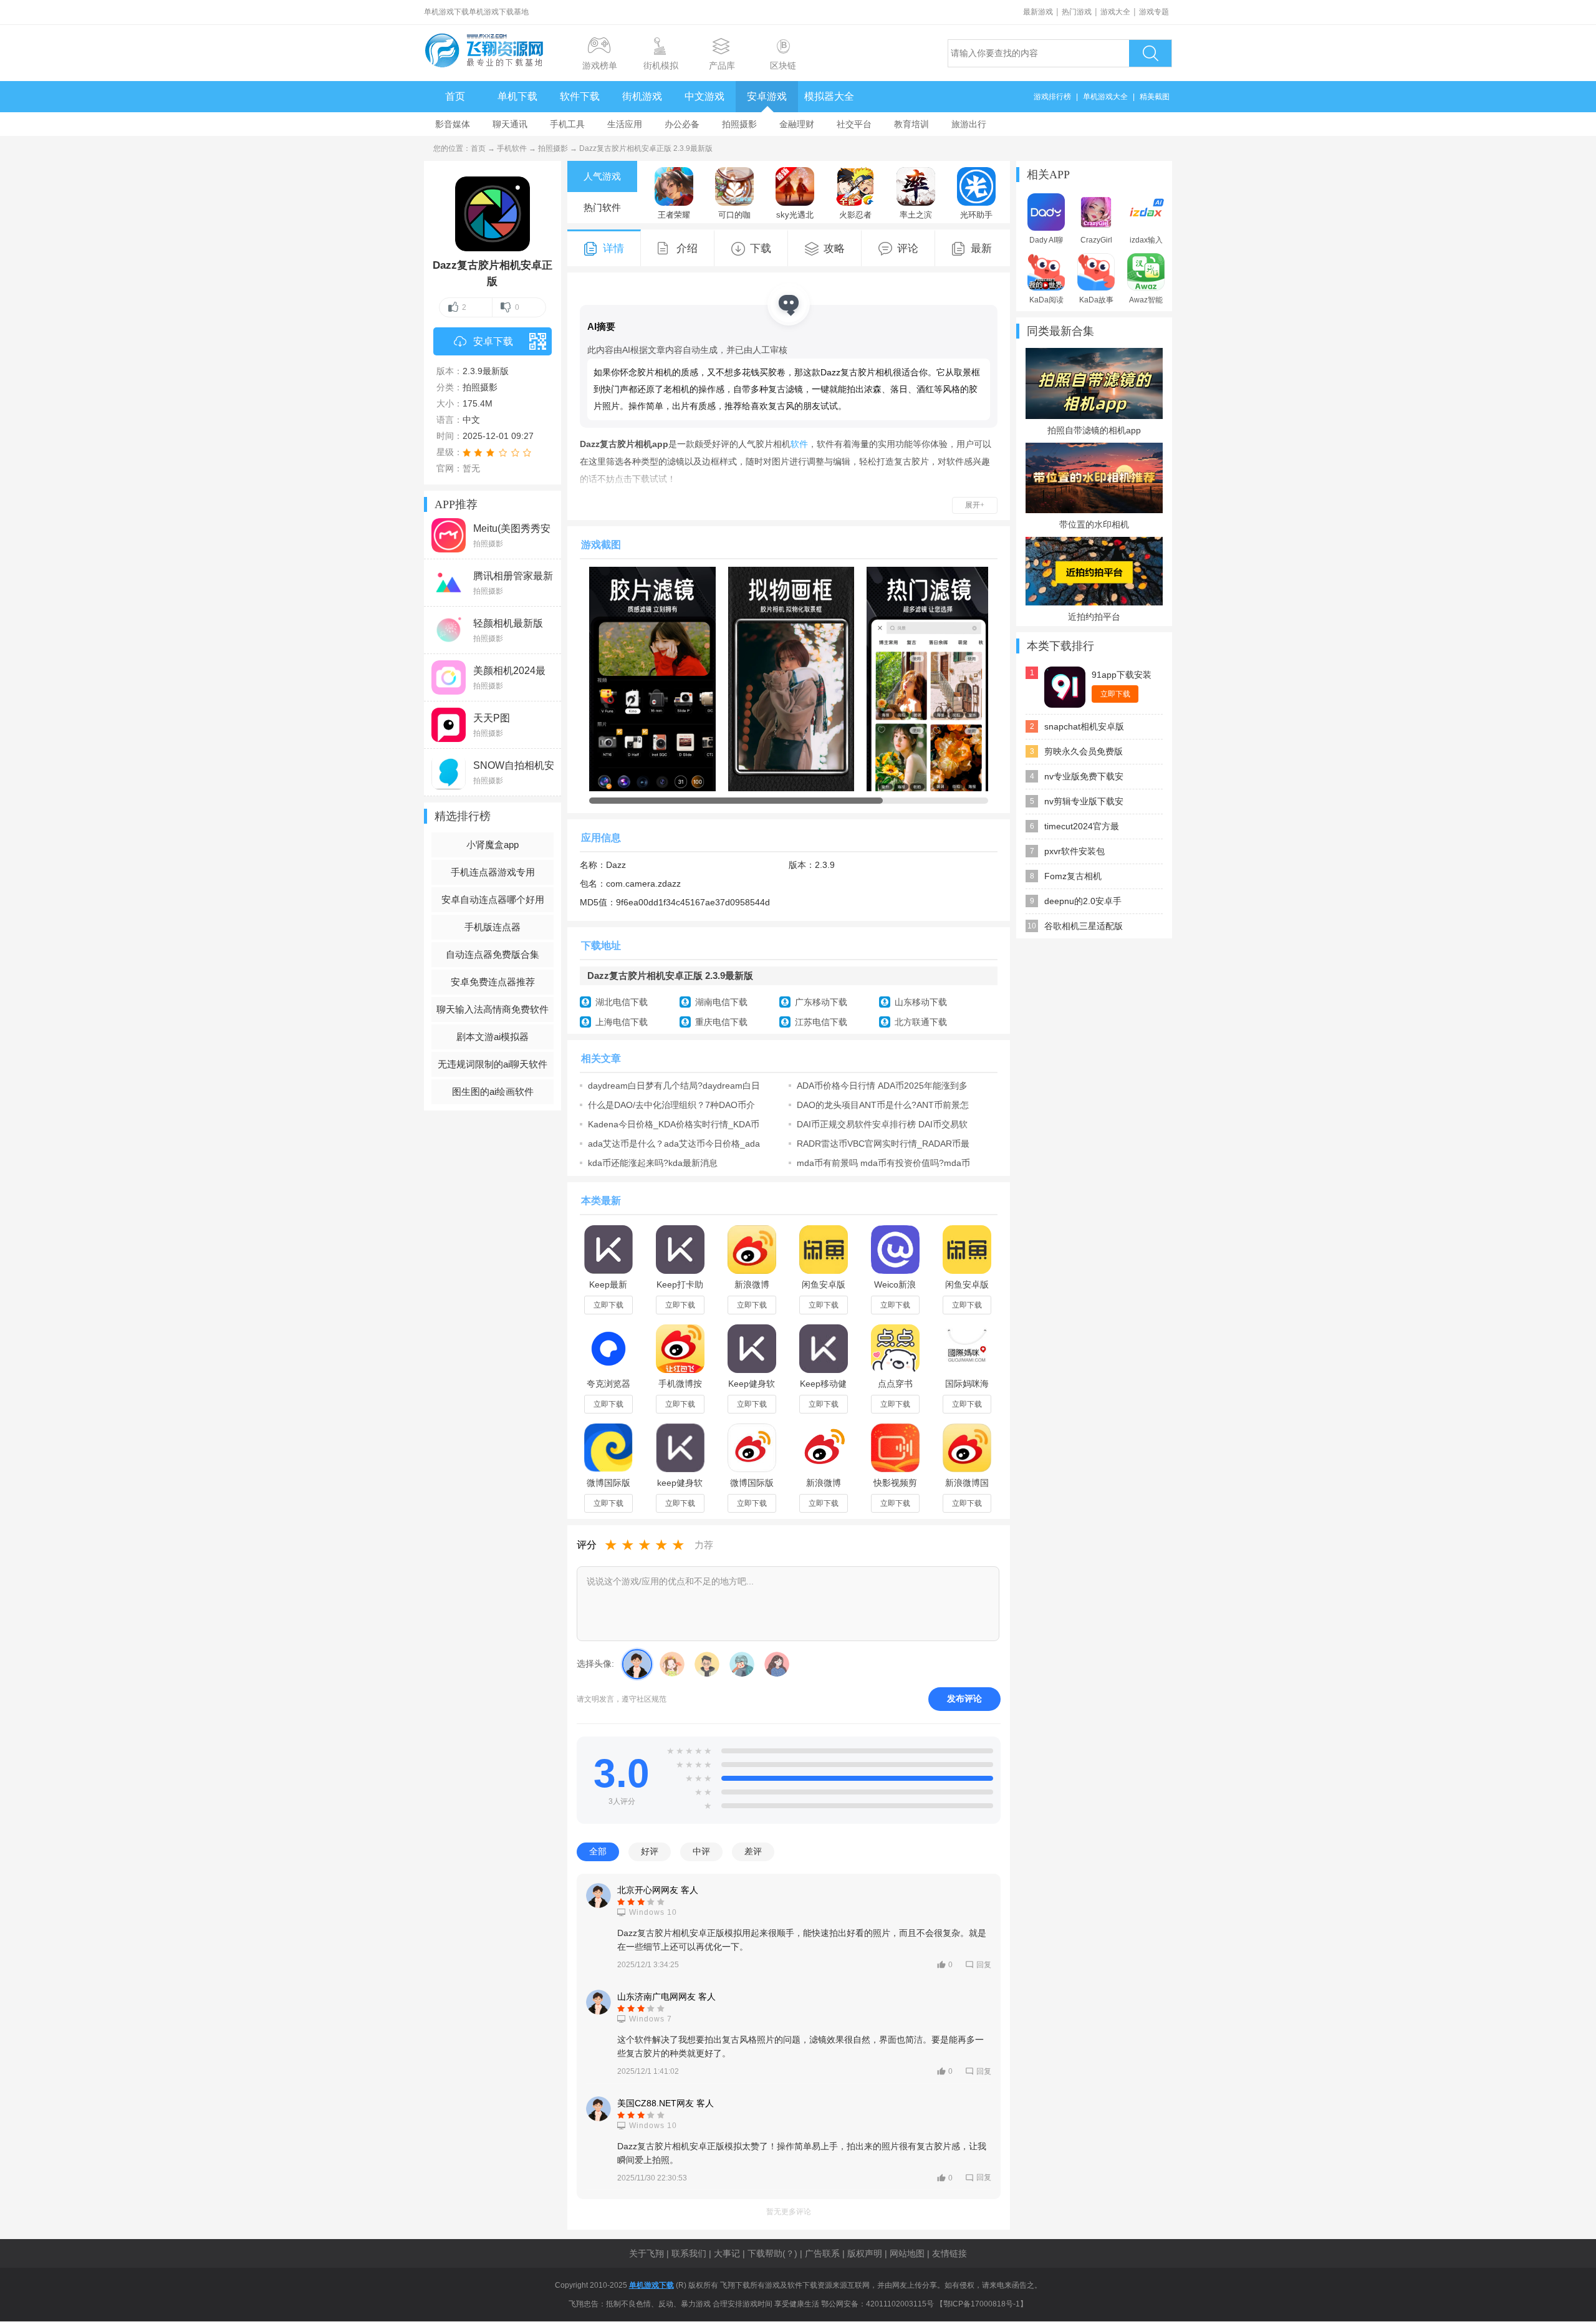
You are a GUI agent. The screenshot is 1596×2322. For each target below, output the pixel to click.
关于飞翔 (647, 2253)
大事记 (727, 2253)
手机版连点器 (493, 927)
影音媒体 (453, 124)
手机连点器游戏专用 (493, 872)
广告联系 (822, 2253)
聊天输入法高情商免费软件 (493, 1009)
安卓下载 (493, 341)
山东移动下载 (921, 1002)
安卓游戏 (767, 96)
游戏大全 (1115, 12)
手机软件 (512, 148)
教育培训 (911, 124)
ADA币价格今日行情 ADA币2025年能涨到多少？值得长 (882, 1086)
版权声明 (865, 2253)
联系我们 (689, 2253)
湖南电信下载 (721, 1002)
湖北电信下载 (622, 1002)
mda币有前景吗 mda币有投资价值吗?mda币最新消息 (883, 1163)
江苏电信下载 (821, 1022)
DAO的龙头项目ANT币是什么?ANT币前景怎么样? (883, 1105)
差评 (753, 1851)
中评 (701, 1851)
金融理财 (797, 124)
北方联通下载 (921, 1022)
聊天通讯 (510, 124)
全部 (598, 1851)
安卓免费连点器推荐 (493, 982)
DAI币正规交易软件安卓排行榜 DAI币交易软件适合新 (882, 1124)
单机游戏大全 (1105, 97)
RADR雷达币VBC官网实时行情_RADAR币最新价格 (883, 1144)
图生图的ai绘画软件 (493, 1091)
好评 (650, 1851)
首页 (455, 96)
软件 (799, 444)
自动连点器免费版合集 (493, 954)
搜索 (1150, 53)
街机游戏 (642, 96)
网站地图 (907, 2253)
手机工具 (567, 124)
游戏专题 (1154, 12)
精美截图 (1155, 97)
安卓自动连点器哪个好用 (493, 899)
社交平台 (854, 124)
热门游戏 (1077, 12)
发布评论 (964, 1698)
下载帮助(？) (772, 2253)
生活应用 (625, 124)
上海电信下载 (622, 1022)
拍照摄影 (739, 124)
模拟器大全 (829, 96)
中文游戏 (704, 96)
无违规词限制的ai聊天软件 (493, 1064)
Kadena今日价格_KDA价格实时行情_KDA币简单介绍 (674, 1124)
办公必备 (682, 124)
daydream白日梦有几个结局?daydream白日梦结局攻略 (674, 1086)
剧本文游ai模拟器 (493, 1037)
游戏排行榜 (1052, 97)
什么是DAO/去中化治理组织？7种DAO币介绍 (671, 1105)
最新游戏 (1038, 12)
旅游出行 (969, 124)
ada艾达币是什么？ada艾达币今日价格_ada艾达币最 (674, 1144)
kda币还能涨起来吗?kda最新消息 (653, 1163)
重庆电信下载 (721, 1022)
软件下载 (580, 96)
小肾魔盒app (493, 845)
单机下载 (517, 96)
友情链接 (949, 2253)
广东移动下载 (821, 1002)
